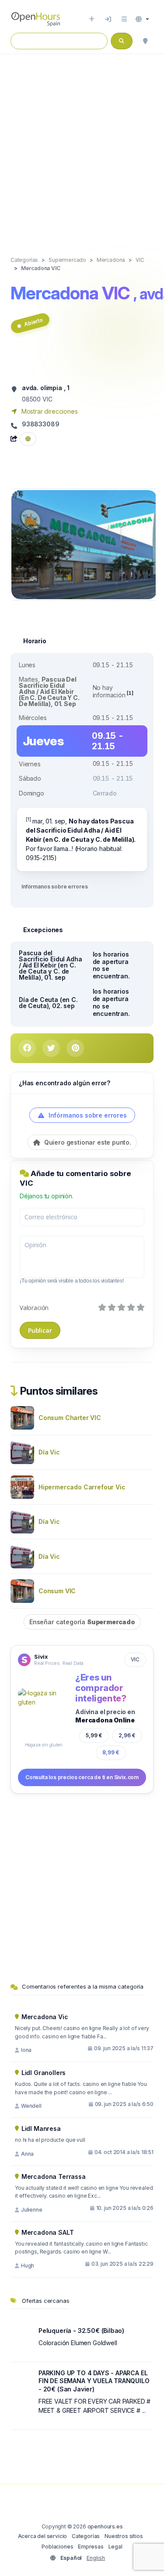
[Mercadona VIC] (84, 544)
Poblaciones (57, 2547)
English (96, 2558)
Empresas (91, 2547)
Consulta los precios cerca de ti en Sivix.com (82, 1777)
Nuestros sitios (124, 2536)
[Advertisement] (82, 146)
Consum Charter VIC (70, 1418)
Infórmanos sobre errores (54, 887)
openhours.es (105, 2526)
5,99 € (94, 1735)
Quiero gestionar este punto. (87, 1142)
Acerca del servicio (43, 2536)
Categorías (86, 2536)
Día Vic (49, 1452)
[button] (142, 19)
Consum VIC (57, 1591)
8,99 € (111, 1752)
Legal (115, 2547)
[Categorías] (124, 19)
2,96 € (127, 1735)
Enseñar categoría (82, 1622)
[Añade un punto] (92, 19)
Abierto (33, 322)
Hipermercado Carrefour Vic (82, 1487)
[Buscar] (145, 41)
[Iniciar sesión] (108, 19)
